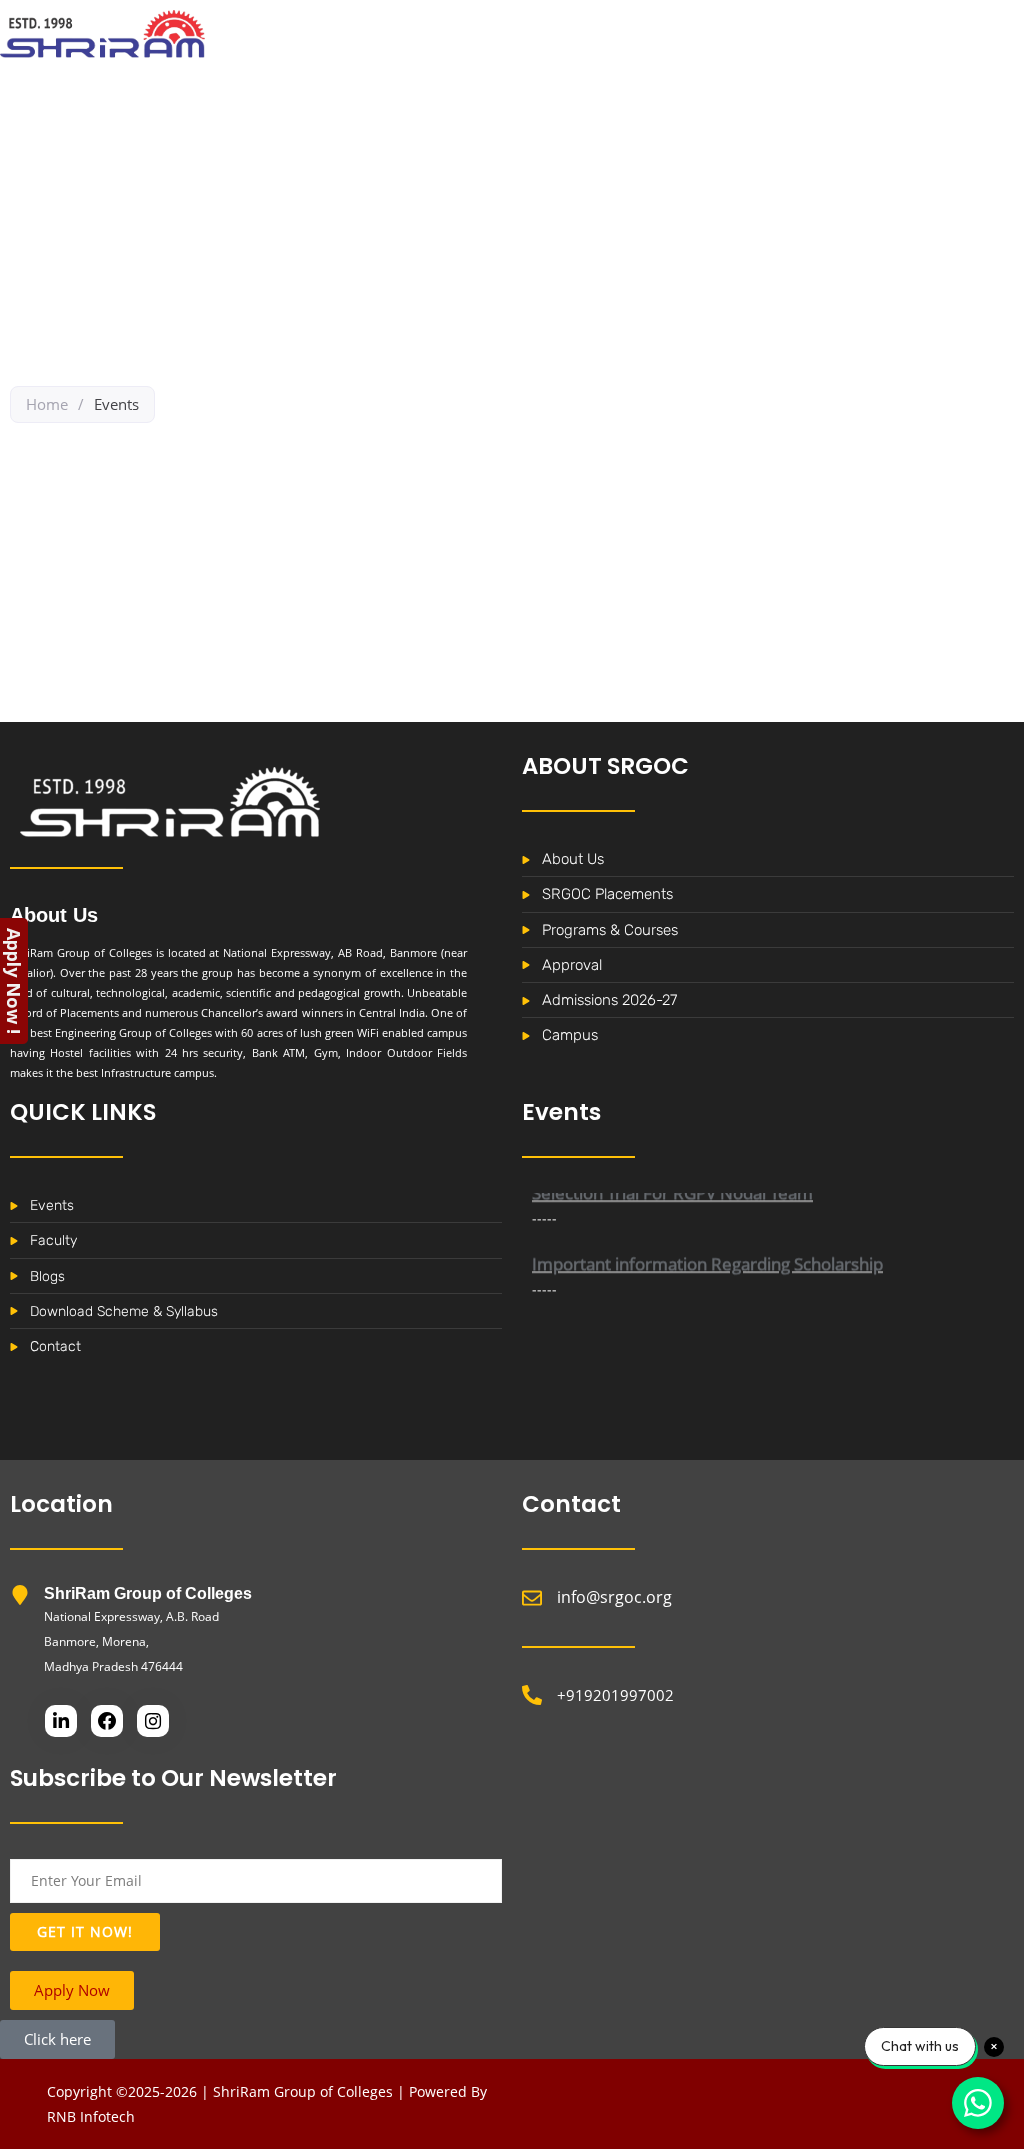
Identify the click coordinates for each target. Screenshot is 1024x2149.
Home (47, 404)
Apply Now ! (14, 981)
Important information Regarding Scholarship (707, 1248)
